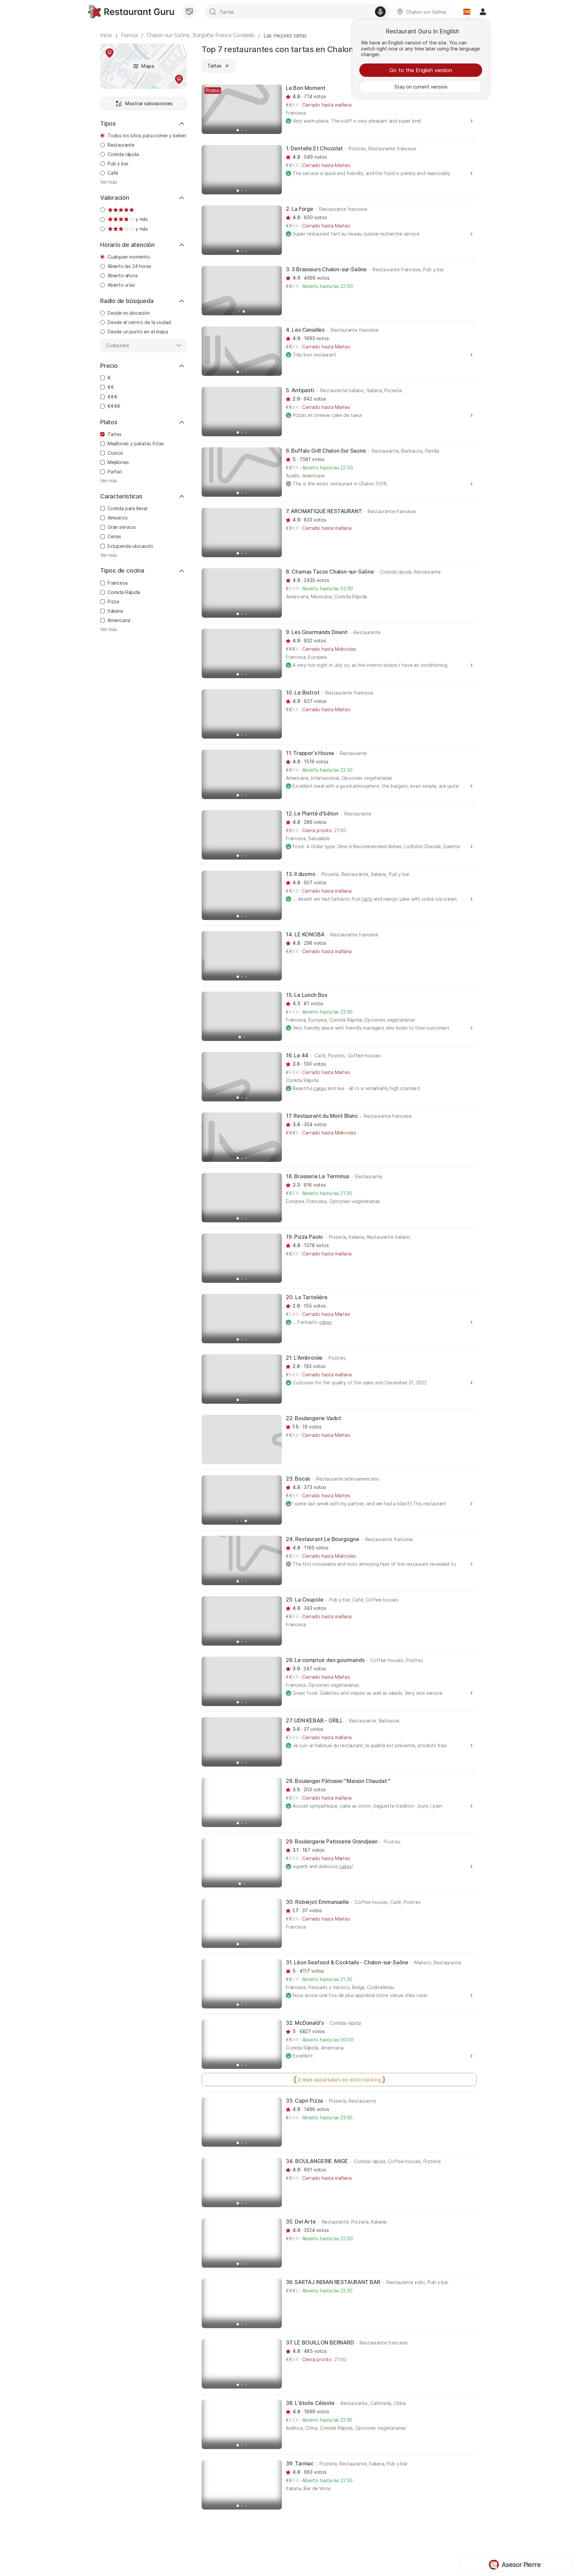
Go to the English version (421, 70)
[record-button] (380, 12)
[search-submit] (213, 12)
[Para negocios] (189, 12)
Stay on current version (421, 87)
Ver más (109, 182)
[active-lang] (467, 12)
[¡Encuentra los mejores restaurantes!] (131, 12)
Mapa (147, 66)
